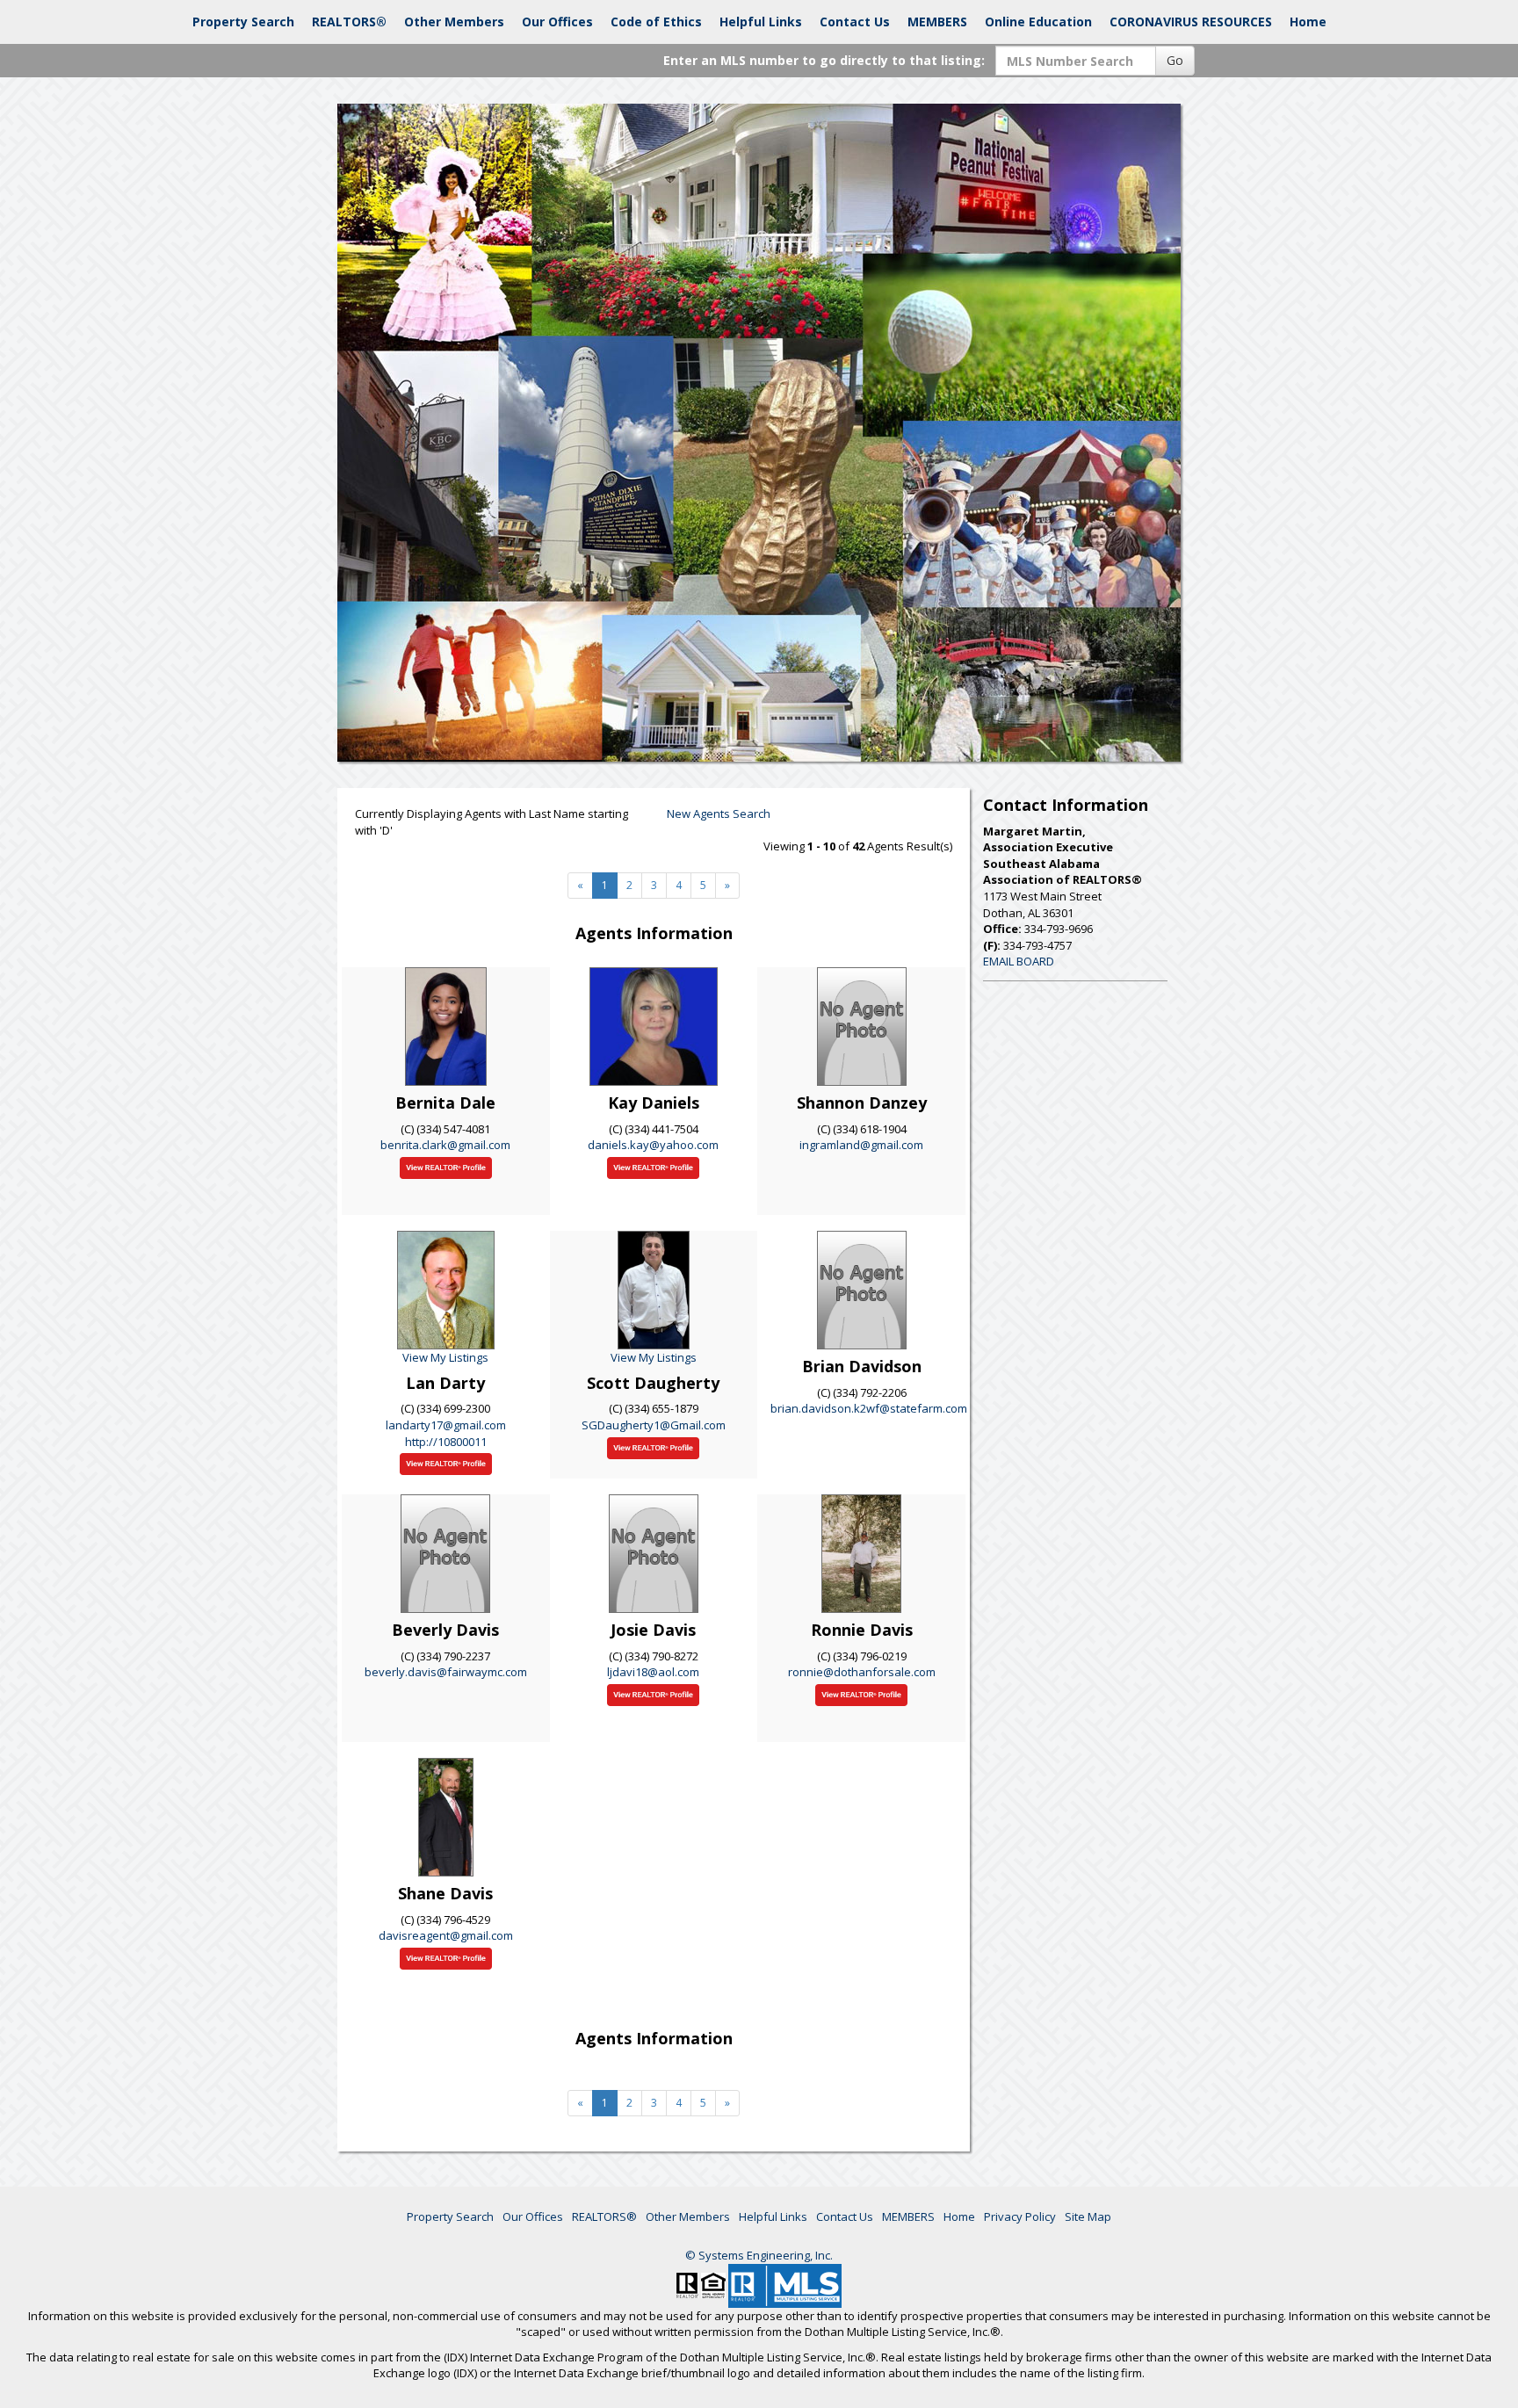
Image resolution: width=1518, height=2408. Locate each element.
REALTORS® (349, 22)
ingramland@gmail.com (861, 1145)
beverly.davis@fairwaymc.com (446, 1672)
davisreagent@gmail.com (446, 1935)
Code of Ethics (656, 22)
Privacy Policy (1020, 2216)
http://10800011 (446, 1442)
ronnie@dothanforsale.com (862, 1672)
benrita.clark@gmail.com (445, 1145)
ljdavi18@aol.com (653, 1672)
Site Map (1088, 2216)
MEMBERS (937, 22)
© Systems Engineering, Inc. (759, 2255)
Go (1175, 60)
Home (1308, 22)
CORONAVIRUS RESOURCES (1191, 22)
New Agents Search (719, 814)
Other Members (454, 22)
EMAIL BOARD (1019, 961)
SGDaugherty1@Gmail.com (654, 1425)
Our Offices (557, 22)
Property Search (243, 22)
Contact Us (855, 22)
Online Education (1038, 22)
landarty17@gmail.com (446, 1425)
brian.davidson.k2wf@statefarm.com (869, 1408)
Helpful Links (761, 22)
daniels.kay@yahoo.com (653, 1145)
